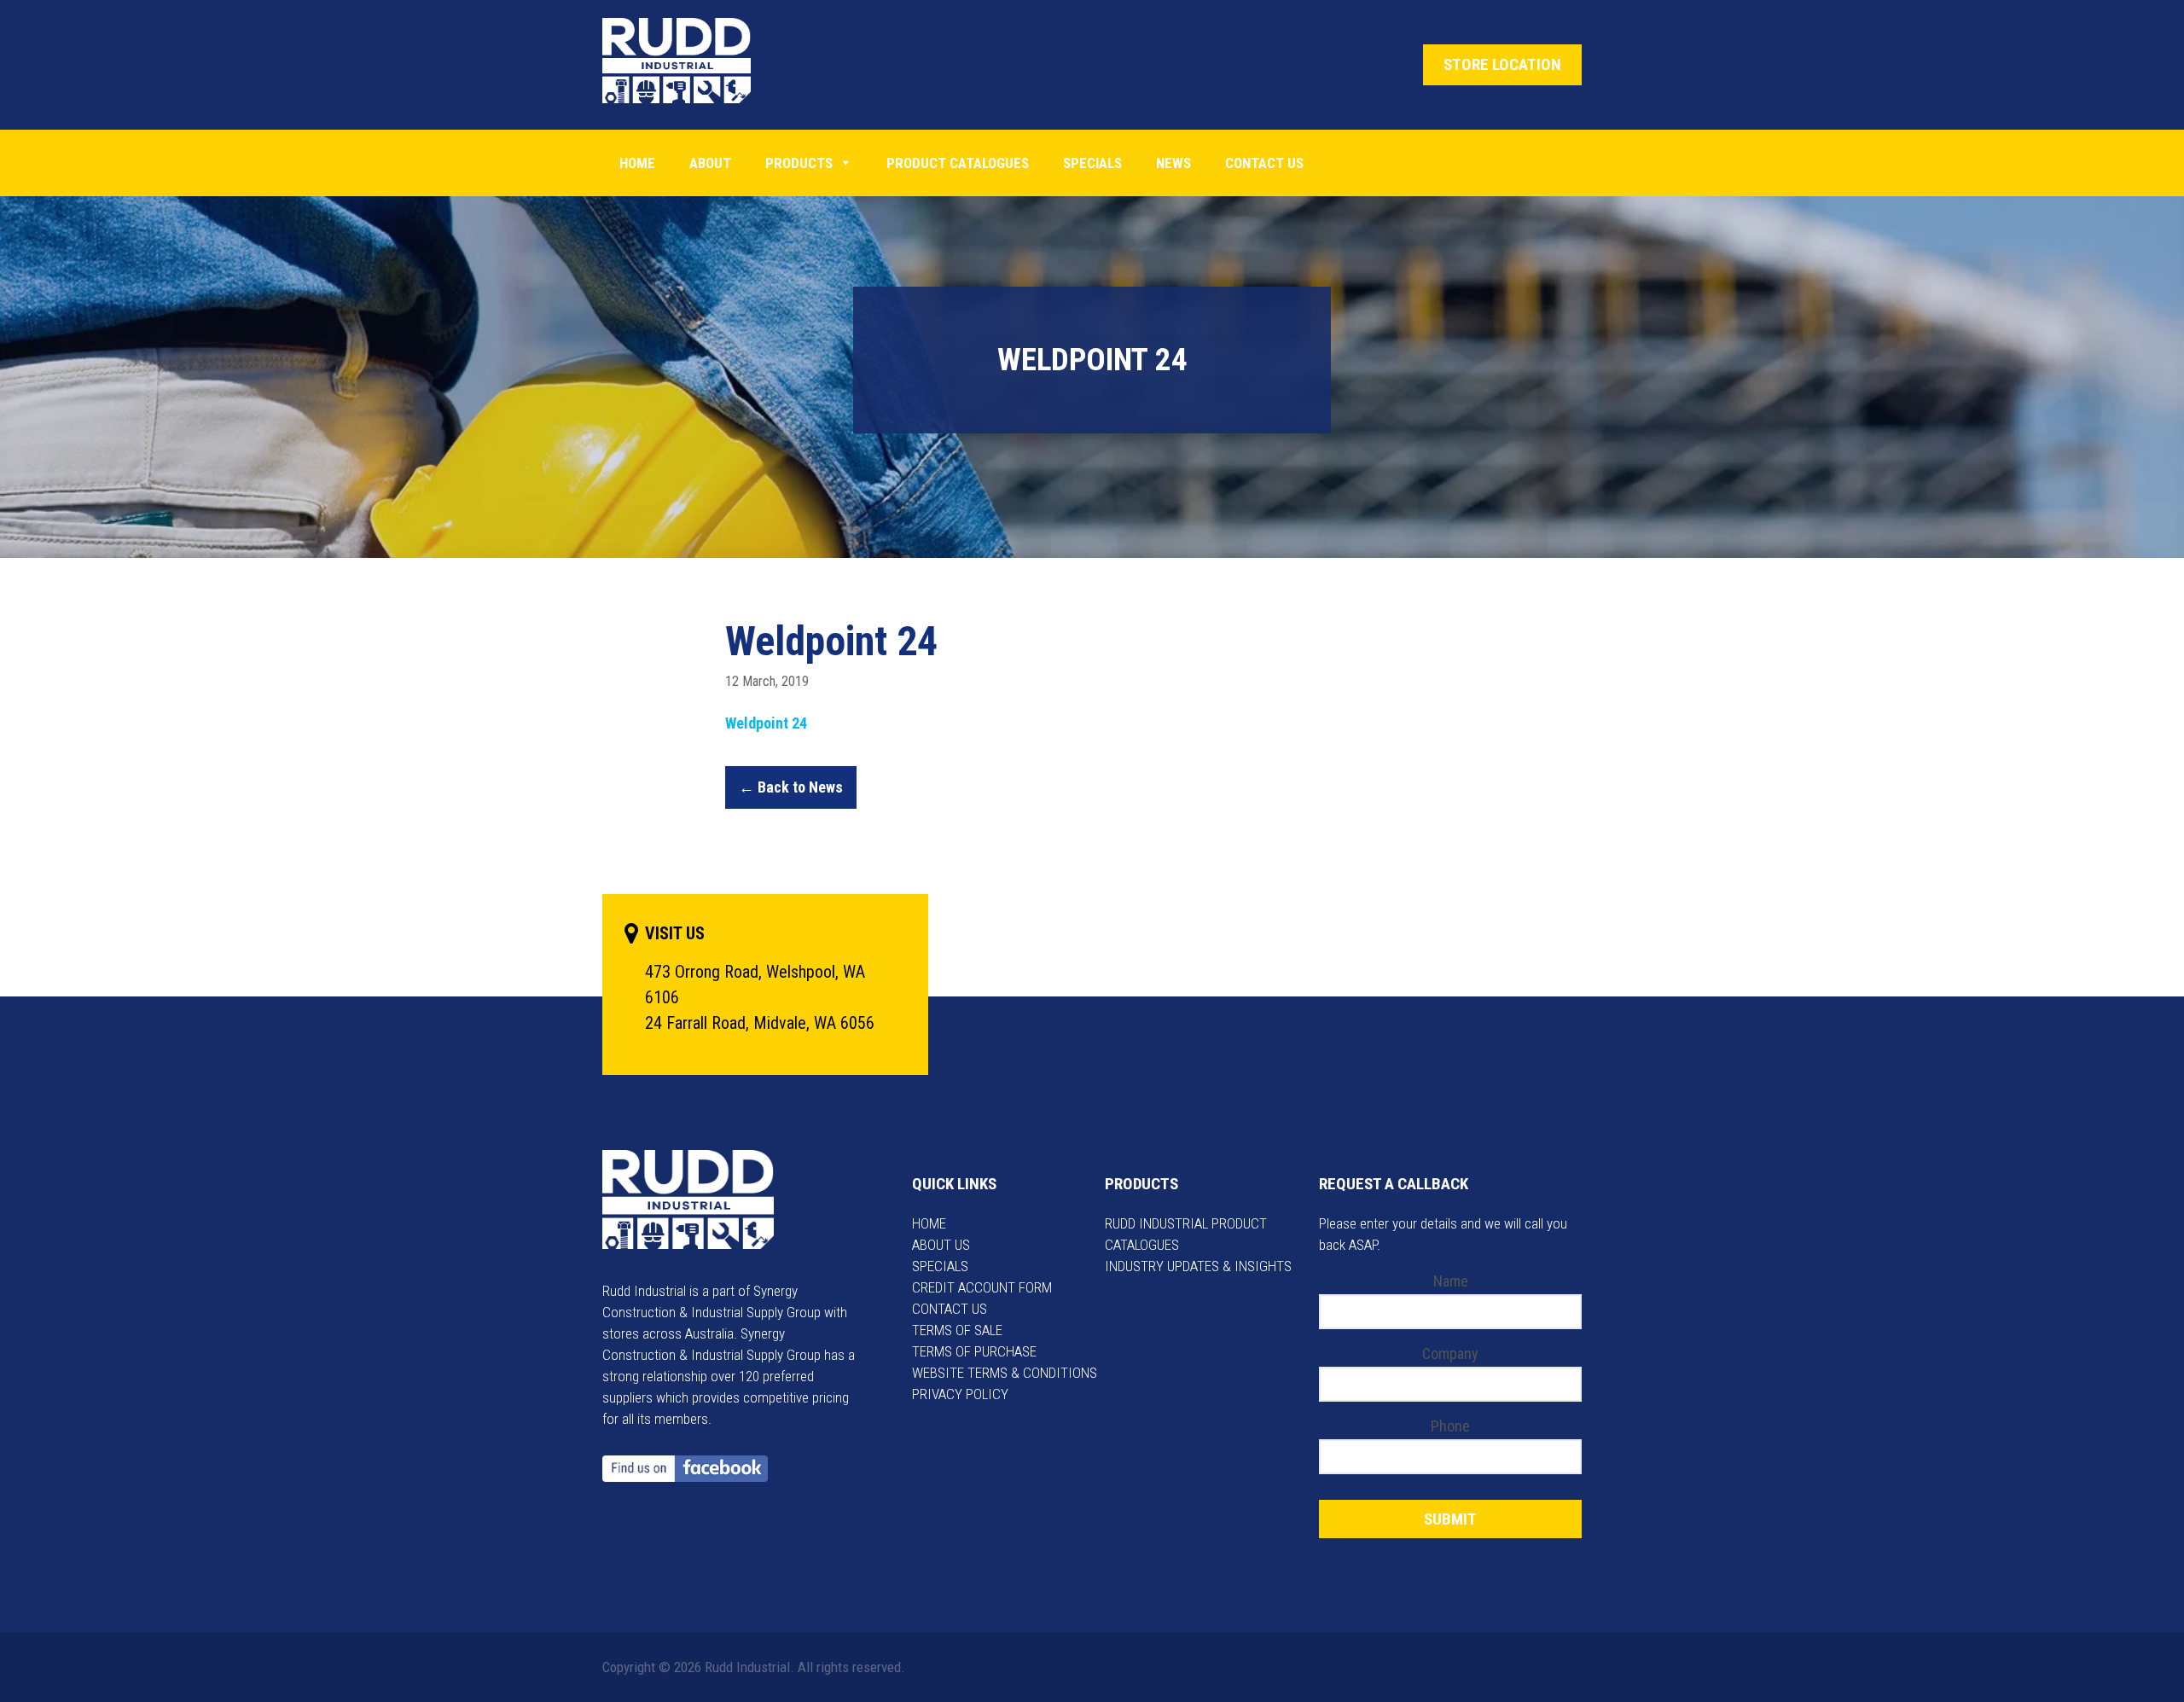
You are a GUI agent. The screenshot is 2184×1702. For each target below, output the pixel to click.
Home (637, 163)
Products (799, 163)
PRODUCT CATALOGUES (958, 163)
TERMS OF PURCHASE (974, 1351)
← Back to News (791, 787)
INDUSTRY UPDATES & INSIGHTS (1198, 1266)
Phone (1450, 1426)
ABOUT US (941, 1245)
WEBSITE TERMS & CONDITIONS (1005, 1373)
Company (1450, 1353)
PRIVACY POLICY (960, 1394)
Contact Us (1264, 163)
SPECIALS (940, 1266)
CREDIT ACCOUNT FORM (982, 1287)
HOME (929, 1223)
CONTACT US (950, 1309)
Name (1451, 1281)
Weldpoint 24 (766, 723)
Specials (1092, 163)
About (710, 163)
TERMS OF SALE (957, 1330)
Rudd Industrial (690, 61)
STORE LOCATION (1502, 64)
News (1173, 163)
